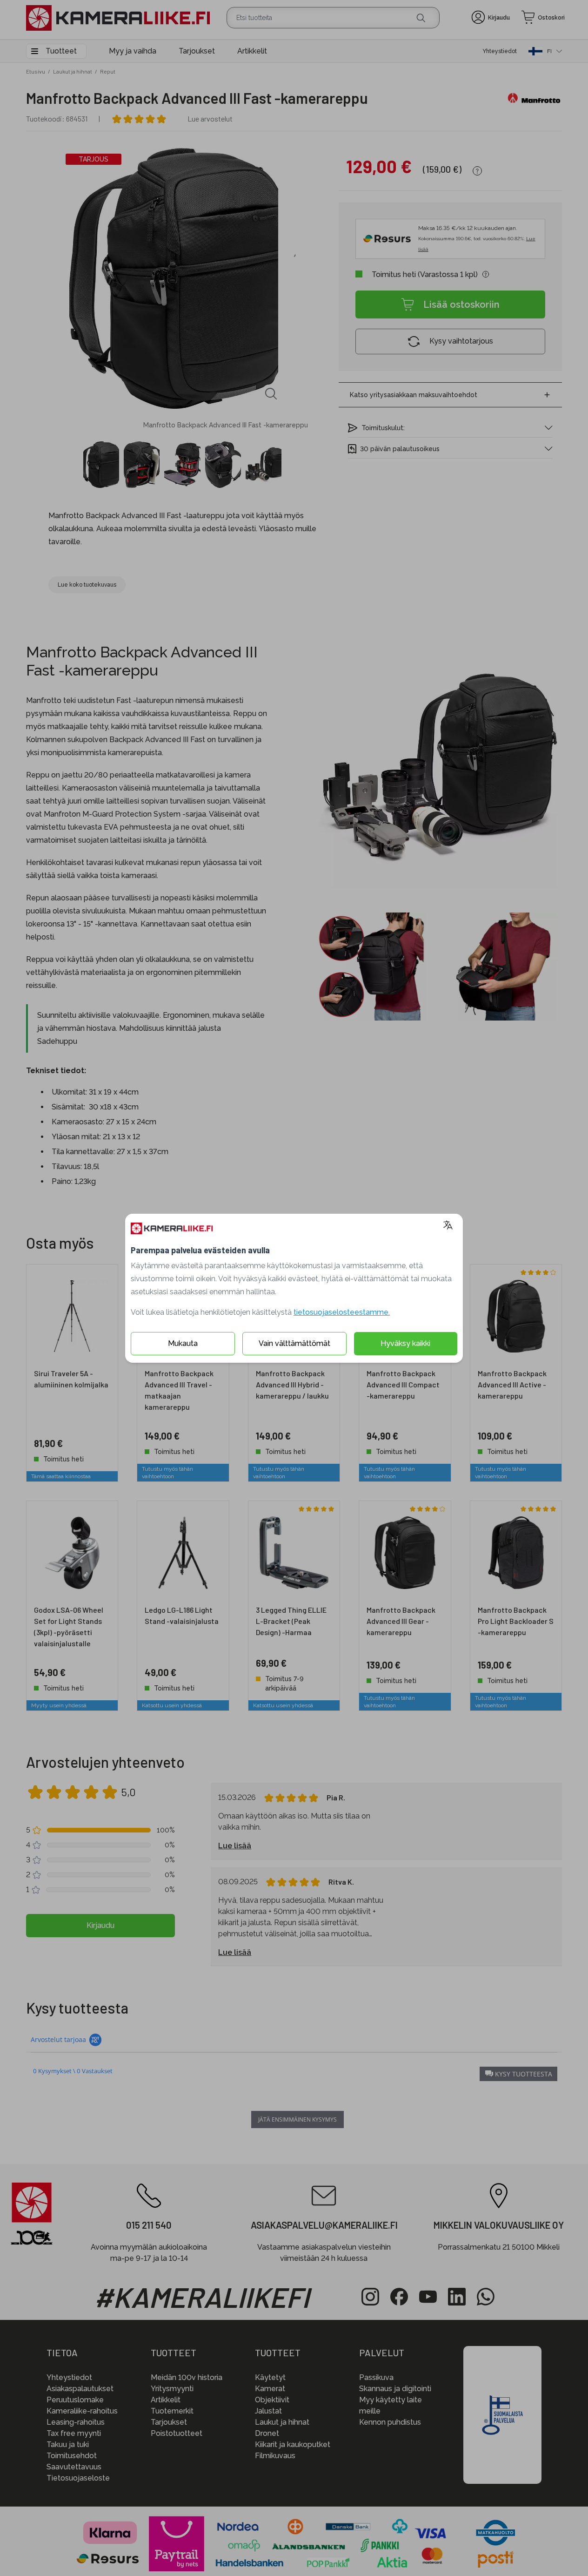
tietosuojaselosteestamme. (342, 1312)
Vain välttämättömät (294, 1343)
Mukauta (183, 1343)
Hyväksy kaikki (405, 1343)
